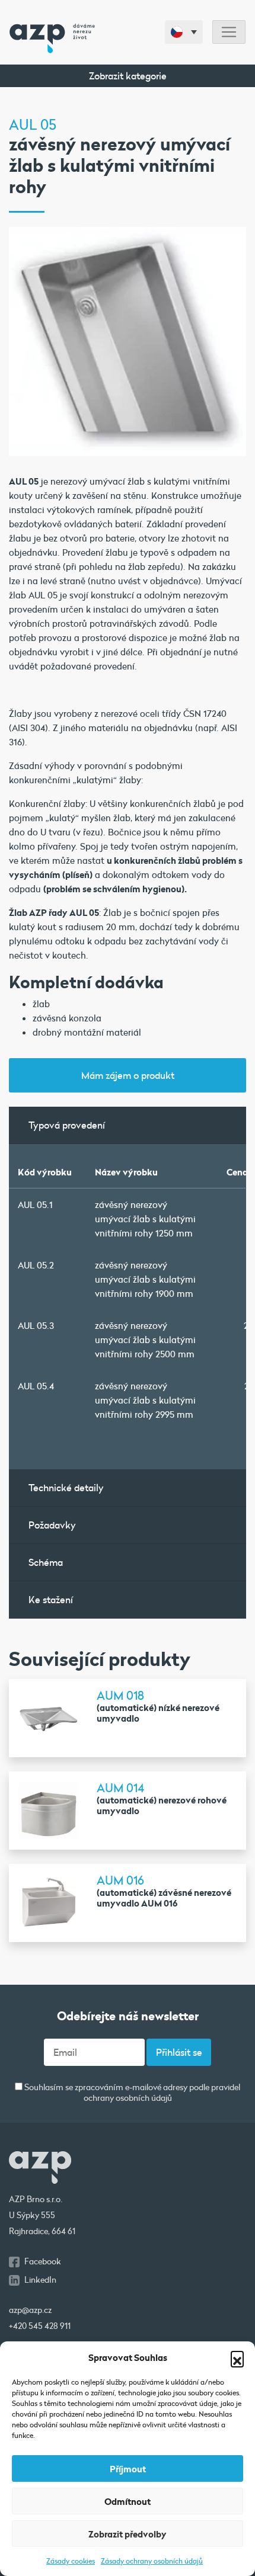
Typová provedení (67, 1125)
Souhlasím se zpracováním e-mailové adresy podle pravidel (131, 2093)
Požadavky (52, 1525)
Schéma (46, 1562)
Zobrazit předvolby (128, 2534)
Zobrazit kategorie (128, 76)
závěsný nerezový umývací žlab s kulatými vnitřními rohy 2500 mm (145, 1340)
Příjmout (128, 2469)
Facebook (43, 2261)
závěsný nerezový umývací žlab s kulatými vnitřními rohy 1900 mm (145, 1279)
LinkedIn (40, 2280)
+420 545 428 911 (40, 2326)
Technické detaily (66, 1487)
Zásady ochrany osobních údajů (152, 2561)
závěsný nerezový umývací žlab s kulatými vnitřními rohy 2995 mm (145, 1400)
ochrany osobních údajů (128, 2098)
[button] (237, 2357)
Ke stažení (51, 1599)
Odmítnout (128, 2501)
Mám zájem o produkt (128, 1075)
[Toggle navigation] (229, 32)
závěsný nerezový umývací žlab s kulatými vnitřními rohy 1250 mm (145, 1219)
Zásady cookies (71, 2561)
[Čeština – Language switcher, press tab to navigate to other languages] (184, 32)
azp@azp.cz (30, 2310)
